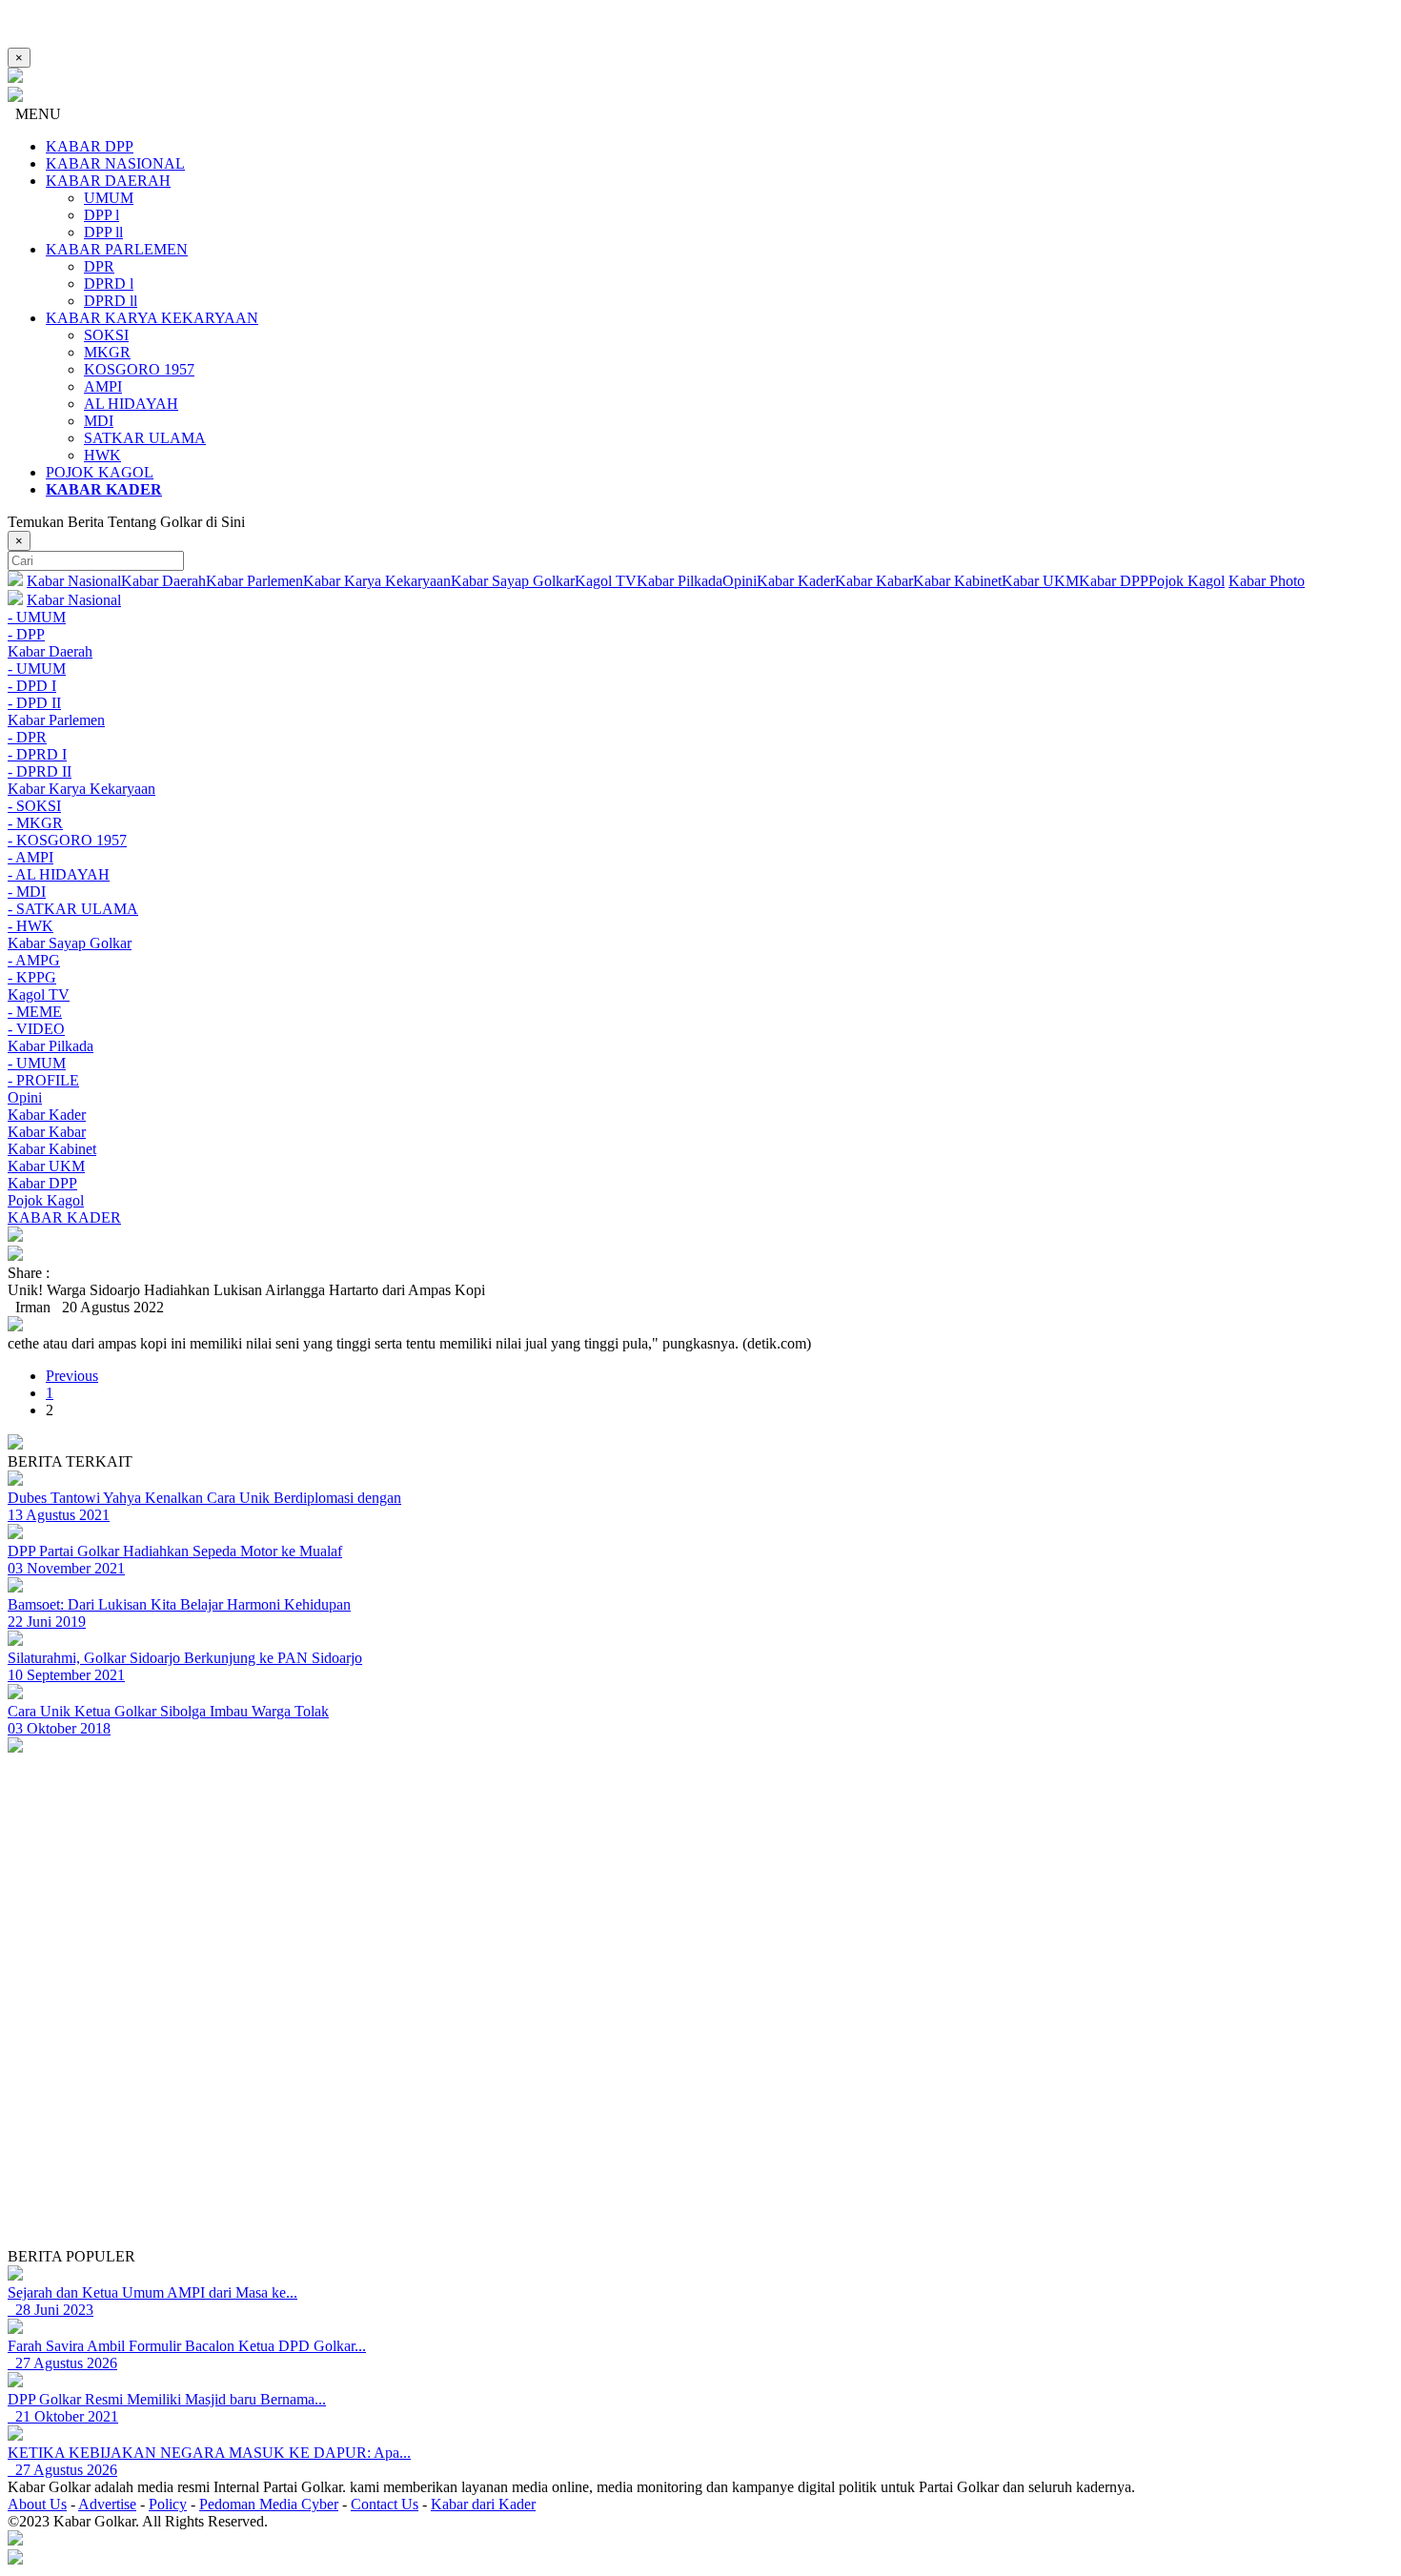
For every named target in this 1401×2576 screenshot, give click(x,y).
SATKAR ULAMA (145, 438)
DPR (99, 266)
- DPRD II (40, 771)
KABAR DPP (90, 146)
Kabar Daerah (163, 581)
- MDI (27, 892)
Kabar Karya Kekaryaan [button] (81, 789)
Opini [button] (25, 1097)
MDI (99, 421)
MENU (34, 114)
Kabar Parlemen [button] (56, 720)
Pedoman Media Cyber (269, 2504)
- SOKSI (34, 806)
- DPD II (34, 703)
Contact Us (385, 2504)
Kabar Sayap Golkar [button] (70, 943)
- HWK (30, 926)
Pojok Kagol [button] (46, 1200)
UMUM (109, 198)
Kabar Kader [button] (47, 1115)
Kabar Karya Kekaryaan (377, 581)
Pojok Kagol (1187, 581)
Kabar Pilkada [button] (51, 1046)
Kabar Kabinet (957, 581)
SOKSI (106, 335)
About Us (37, 2504)
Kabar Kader (796, 581)
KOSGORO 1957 (139, 369)
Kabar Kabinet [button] (52, 1149)
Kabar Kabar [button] (47, 1132)
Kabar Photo (1267, 581)
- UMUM (37, 617)
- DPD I (32, 686)
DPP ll (103, 232)
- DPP (26, 634)
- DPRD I (37, 754)
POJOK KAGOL (100, 472)
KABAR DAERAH (108, 181)
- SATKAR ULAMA (73, 909)
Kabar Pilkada (680, 581)
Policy (168, 2504)
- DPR (27, 737)
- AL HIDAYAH (59, 874)
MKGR (107, 352)
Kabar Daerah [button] (50, 651)
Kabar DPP (1114, 581)
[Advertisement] (579, 2115)
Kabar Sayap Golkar (513, 581)
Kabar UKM (1040, 581)
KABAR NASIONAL (115, 163)
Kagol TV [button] (39, 994)
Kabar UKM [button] (46, 1166)
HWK (102, 455)
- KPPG (32, 977)
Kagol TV (606, 581)
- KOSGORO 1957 (67, 840)
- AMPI (30, 857)
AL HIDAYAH (131, 404)
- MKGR (35, 823)
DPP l (102, 215)
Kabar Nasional (74, 581)
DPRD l (109, 284)
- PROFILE (43, 1080)
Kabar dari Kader (483, 2504)
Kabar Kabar (874, 581)
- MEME (35, 1012)
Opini (740, 581)
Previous (72, 1376)
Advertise (107, 2504)
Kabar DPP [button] (42, 1183)
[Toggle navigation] (700, 1236)
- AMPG (34, 960)
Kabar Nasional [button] (74, 600)
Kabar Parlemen (254, 581)
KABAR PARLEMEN (117, 249)
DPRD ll (111, 301)
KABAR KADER (64, 1217)
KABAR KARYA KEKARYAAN (152, 318)
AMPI (103, 386)
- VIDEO (36, 1029)
